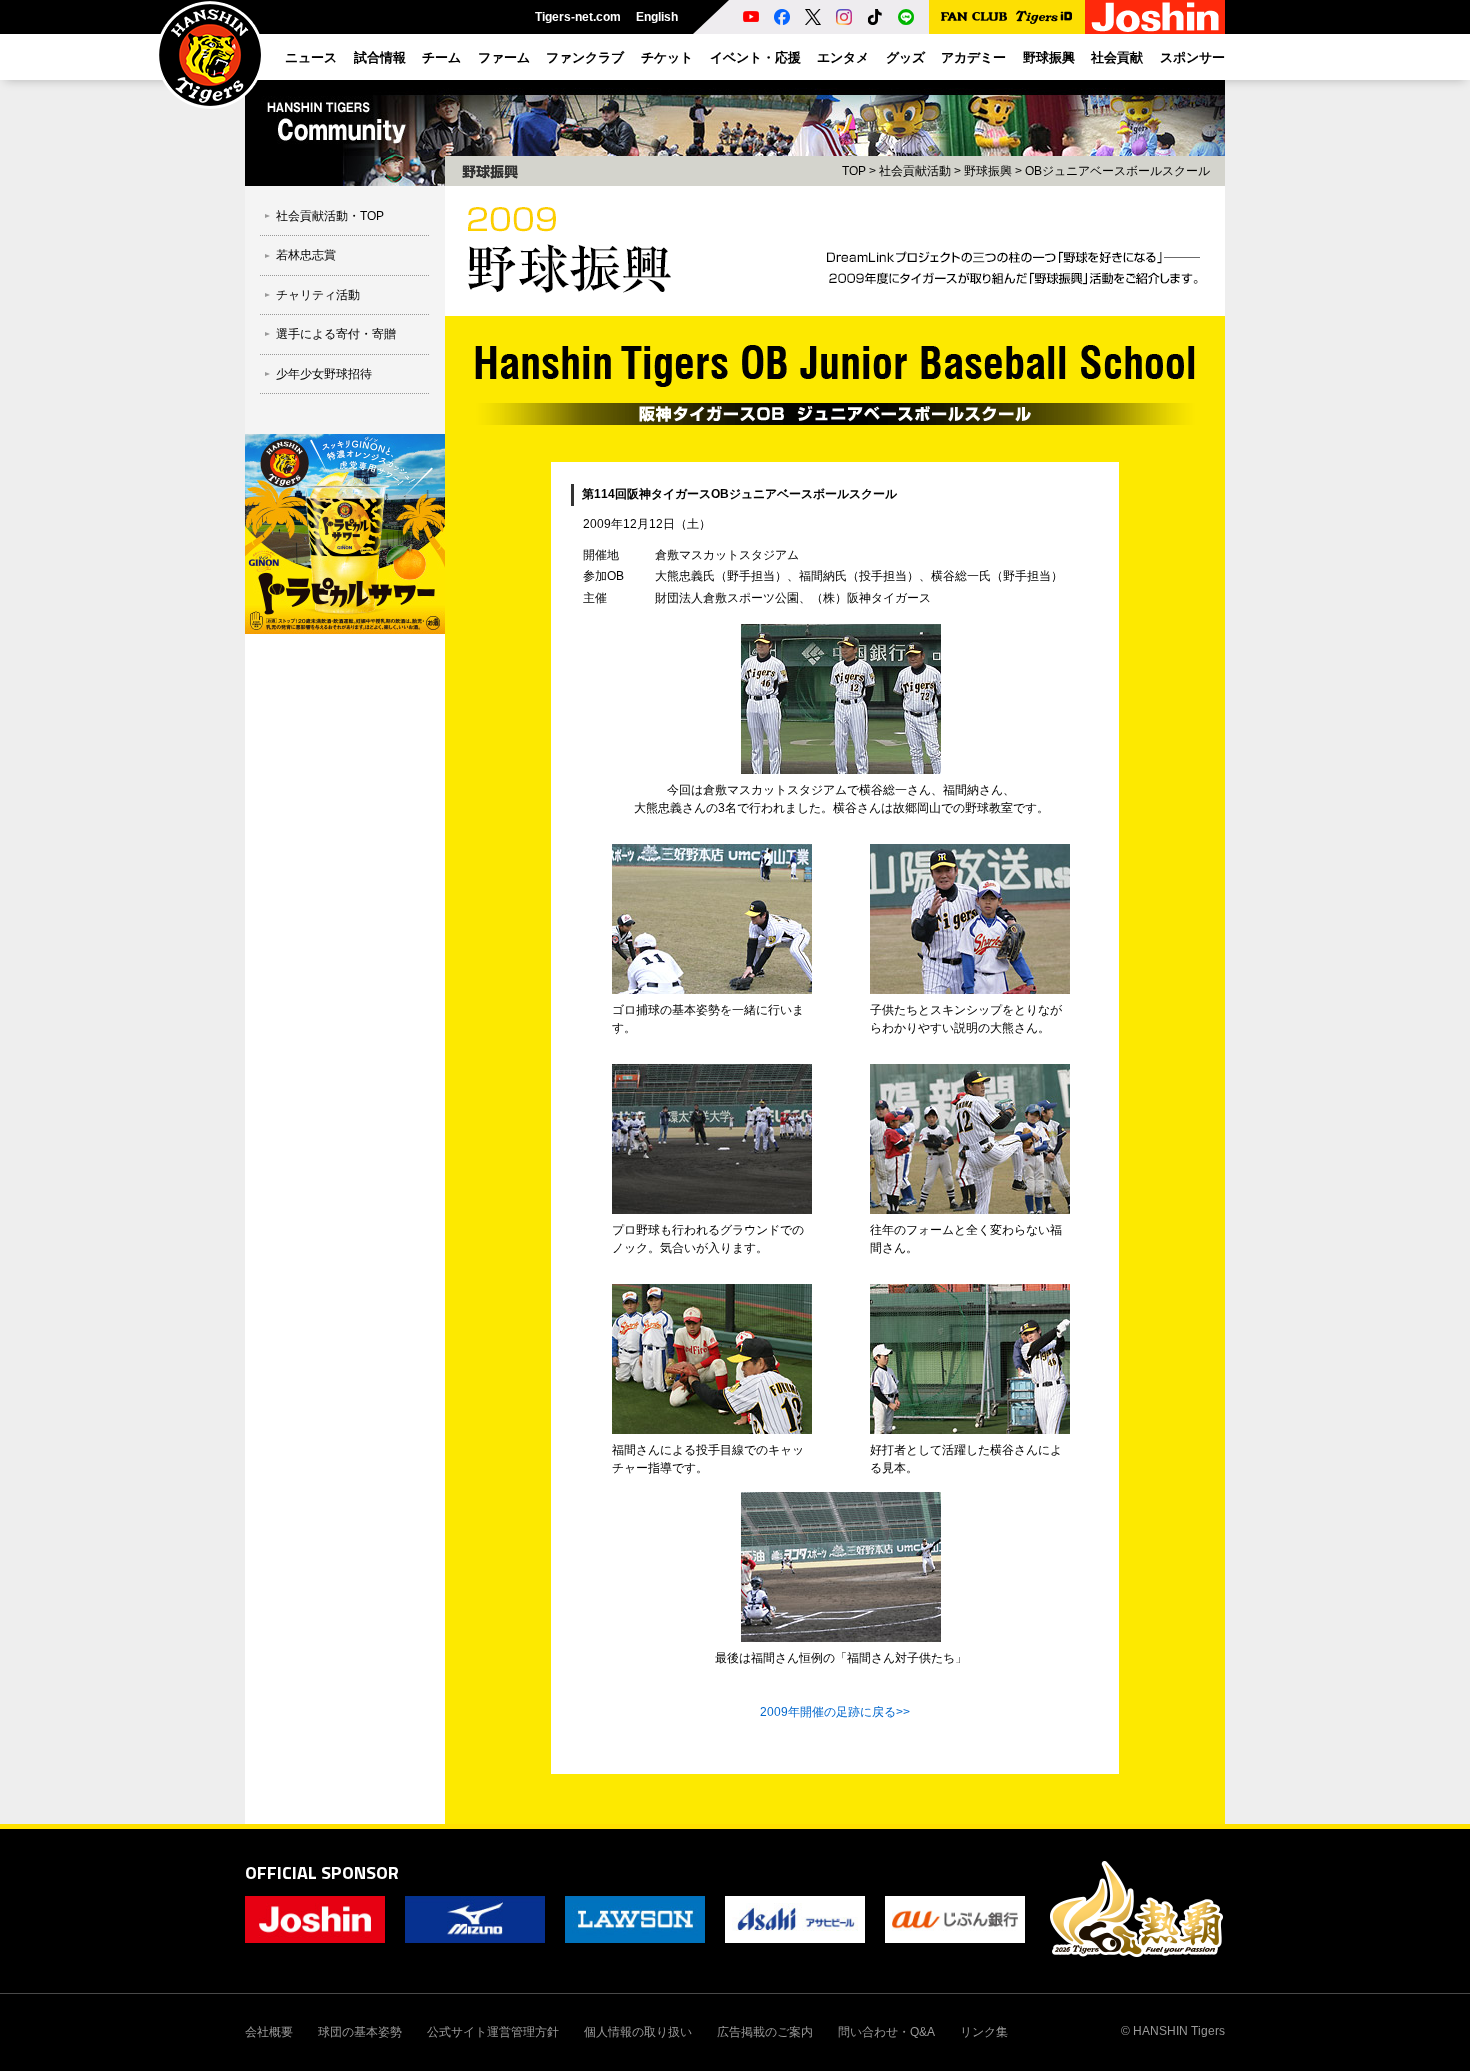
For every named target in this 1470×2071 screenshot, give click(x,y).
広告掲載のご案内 (765, 2032)
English (657, 17)
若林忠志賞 (306, 255)
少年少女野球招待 (324, 374)
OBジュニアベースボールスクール (1117, 171)
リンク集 (984, 2032)
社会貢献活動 (915, 171)
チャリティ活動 (318, 295)
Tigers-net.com (578, 17)
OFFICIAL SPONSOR (322, 1872)
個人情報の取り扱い (638, 2032)
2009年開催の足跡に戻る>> (835, 1712)
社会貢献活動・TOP (330, 216)
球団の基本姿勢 (360, 2032)
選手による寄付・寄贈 (336, 334)
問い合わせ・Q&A (886, 2032)
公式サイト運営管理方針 (493, 2032)
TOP (854, 171)
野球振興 (988, 171)
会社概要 (269, 2032)
